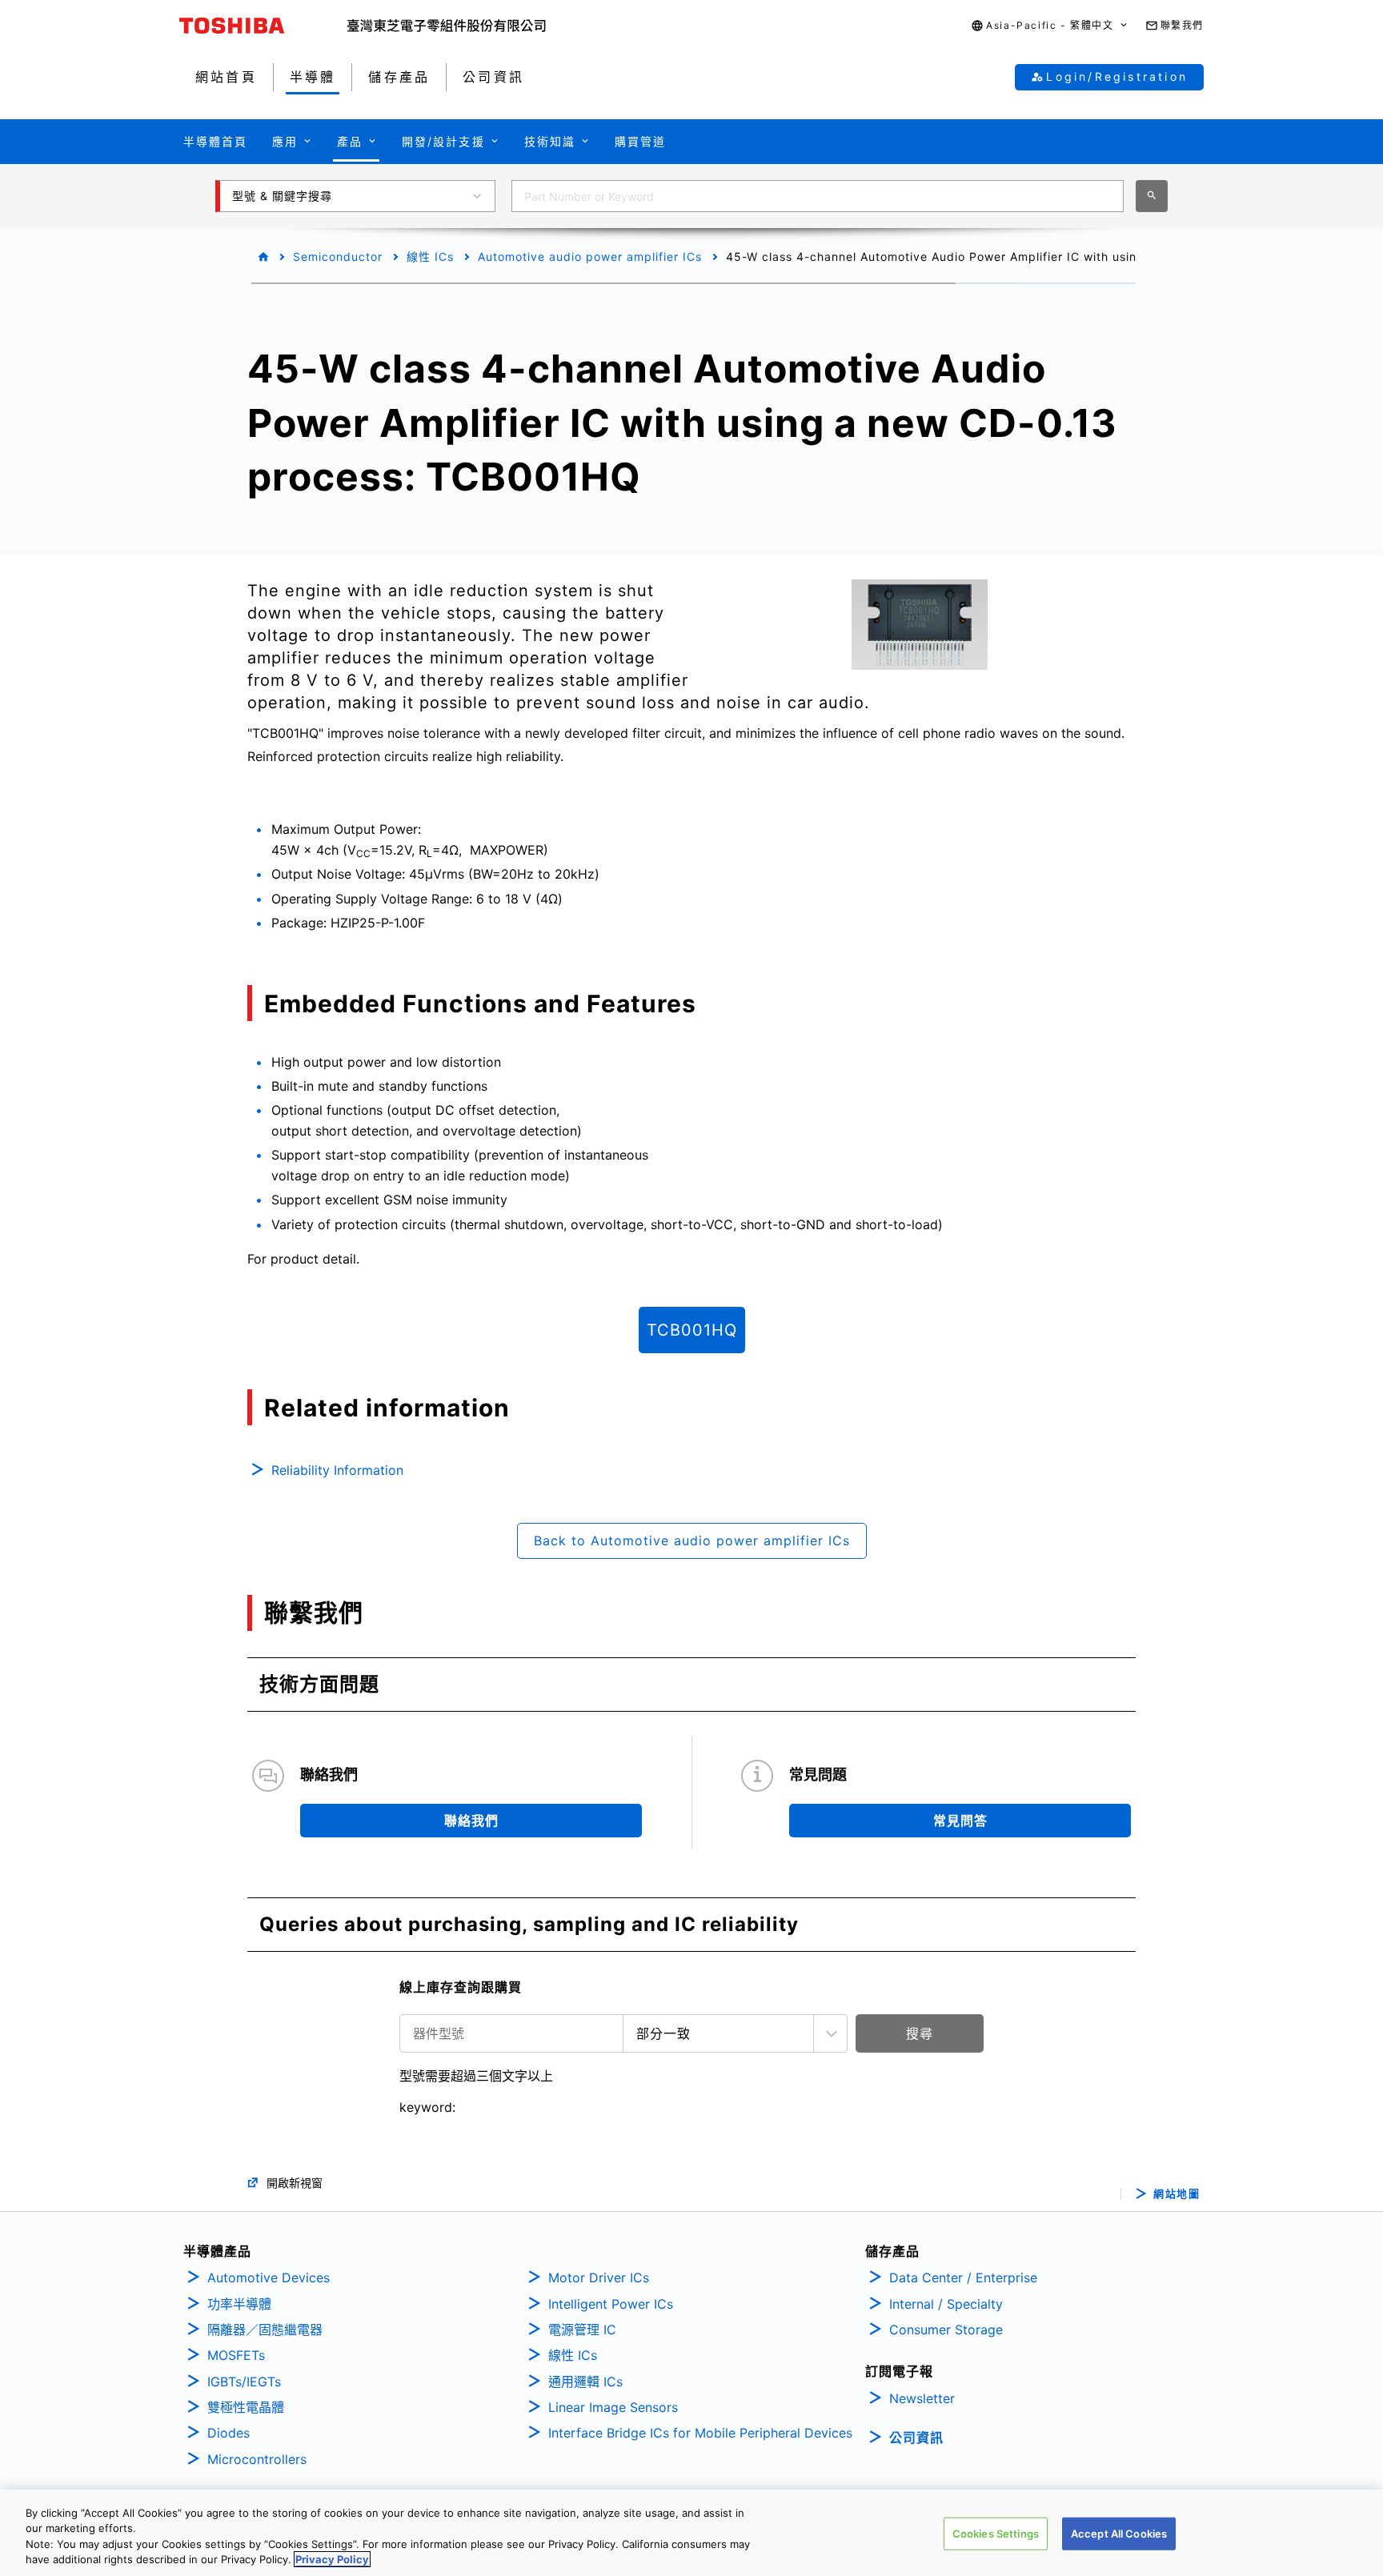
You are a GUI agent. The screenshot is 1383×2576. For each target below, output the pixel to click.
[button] (1050, 26)
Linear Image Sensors (613, 2407)
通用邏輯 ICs (585, 2382)
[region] (691, 2533)
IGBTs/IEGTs (244, 2382)
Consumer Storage (946, 2330)
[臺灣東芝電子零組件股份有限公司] (447, 26)
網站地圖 (1177, 2194)
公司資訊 (916, 2438)
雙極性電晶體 (246, 2407)
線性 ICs (430, 256)
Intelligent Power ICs (611, 2304)
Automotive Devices (269, 2278)
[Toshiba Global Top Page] (263, 26)
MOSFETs (236, 2355)
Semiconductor (338, 256)
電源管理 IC (582, 2330)
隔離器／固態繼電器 (265, 2330)
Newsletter (922, 2398)
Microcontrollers (257, 2459)
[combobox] (818, 196)
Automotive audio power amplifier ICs (590, 256)
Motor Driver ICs (599, 2278)
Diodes (228, 2433)
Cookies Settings (996, 2534)
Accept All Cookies (1119, 2534)
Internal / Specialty (946, 2304)
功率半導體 (239, 2304)
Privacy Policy (332, 2559)
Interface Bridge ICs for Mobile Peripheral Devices (700, 2433)
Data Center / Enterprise (963, 2278)
